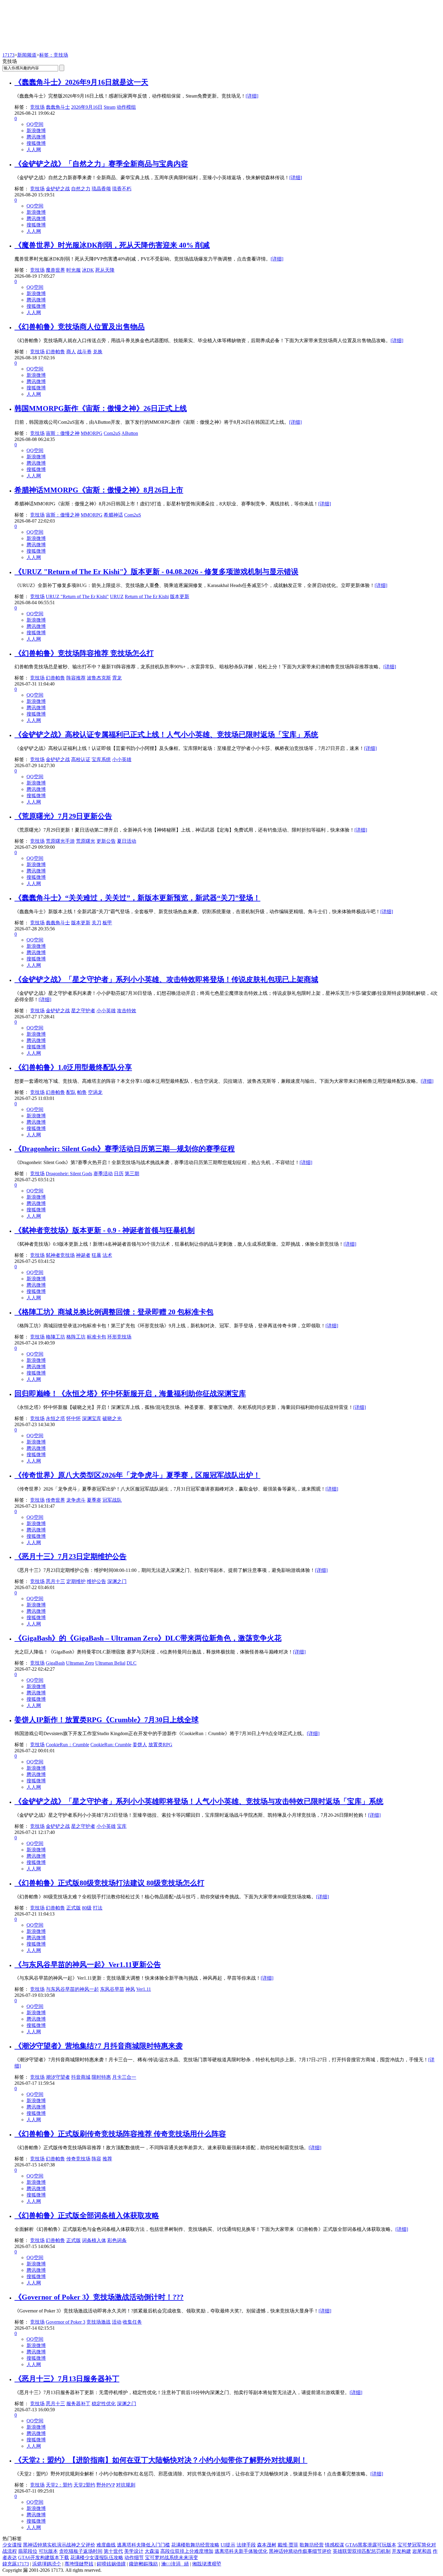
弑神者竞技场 (60, 1255)
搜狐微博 (36, 143)
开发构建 (401, 2551)
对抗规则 (126, 2485)
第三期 (132, 1174)
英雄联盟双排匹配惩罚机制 (362, 2551)
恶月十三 (55, 1581)
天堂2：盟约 (59, 2485)
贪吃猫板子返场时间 (81, 2551)
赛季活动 (103, 1174)
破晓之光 (112, 1418)
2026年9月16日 (87, 107)
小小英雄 (122, 759)
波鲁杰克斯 (99, 678)
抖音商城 (81, 2077)
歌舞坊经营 (312, 2545)
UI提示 (228, 2545)
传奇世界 (55, 1500)
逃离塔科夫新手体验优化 (241, 2551)
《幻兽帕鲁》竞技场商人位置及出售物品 (80, 327)
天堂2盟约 (84, 2485)
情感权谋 (335, 2545)
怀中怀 (74, 1418)
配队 (71, 1092)
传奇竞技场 (78, 2159)
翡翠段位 (28, 2551)
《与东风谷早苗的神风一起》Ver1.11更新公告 (88, 1965)
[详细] (252, 96)
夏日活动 (127, 841)
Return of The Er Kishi (147, 596)
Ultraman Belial (110, 1663)
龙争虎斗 (76, 1500)
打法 (98, 1908)
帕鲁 (82, 1092)
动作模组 (126, 107)
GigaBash (55, 1663)
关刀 (96, 923)
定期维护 (76, 1581)
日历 (119, 1174)
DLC (132, 1663)
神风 (130, 1989)
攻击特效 (127, 1011)
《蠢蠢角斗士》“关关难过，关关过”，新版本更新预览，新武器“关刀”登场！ (137, 898)
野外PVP (106, 2485)
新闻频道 (27, 55)
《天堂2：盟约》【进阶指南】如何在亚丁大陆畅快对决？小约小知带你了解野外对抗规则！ (161, 2460)
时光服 (74, 270)
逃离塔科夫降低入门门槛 (143, 2545)
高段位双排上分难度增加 (187, 2551)
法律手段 (246, 2545)
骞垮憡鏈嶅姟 (79, 2564)
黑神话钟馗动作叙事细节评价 (300, 2551)
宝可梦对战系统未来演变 (171, 2557)
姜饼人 (140, 1745)
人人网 (34, 150)
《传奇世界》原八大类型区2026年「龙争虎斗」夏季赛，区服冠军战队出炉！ (137, 1475)
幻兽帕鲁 (55, 352)
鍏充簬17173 (16, 2564)
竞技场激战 (99, 2322)
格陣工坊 (55, 1337)
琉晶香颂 (101, 189)
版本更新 (180, 596)
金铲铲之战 (58, 189)
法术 (107, 1255)
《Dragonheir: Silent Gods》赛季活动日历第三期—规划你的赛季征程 (125, 1149)
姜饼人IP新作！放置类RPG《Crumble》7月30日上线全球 (107, 1720)
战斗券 (84, 352)
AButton (130, 433)
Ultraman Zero (80, 1663)
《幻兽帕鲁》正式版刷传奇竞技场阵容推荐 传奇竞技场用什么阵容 (120, 2134)
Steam (110, 107)
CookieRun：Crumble (68, 1745)
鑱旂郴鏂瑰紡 (143, 2564)
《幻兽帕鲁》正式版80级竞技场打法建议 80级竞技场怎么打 (109, 1883)
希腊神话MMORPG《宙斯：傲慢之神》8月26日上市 (99, 490)
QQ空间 (35, 124)
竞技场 (37, 107)
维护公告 (96, 1581)
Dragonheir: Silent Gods (69, 1174)
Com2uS (112, 433)
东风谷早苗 (112, 1989)
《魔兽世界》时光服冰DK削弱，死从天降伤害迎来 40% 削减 (112, 245)
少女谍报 (12, 2545)
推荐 (107, 2159)
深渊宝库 (92, 1418)
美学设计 (134, 2551)
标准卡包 (96, 1337)
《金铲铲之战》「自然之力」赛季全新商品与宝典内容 (101, 164)
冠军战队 (112, 1500)
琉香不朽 (122, 189)
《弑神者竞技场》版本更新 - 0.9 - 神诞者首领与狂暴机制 (105, 1230)
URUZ (117, 596)
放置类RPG (160, 1745)
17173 (8, 55)
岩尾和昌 (422, 2551)
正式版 (74, 1908)
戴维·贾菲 (288, 2545)
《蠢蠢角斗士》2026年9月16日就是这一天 (81, 82)
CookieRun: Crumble (111, 1745)
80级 (87, 1908)
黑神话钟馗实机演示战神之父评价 (59, 2545)
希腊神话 (113, 515)
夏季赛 (94, 1500)
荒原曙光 (86, 841)
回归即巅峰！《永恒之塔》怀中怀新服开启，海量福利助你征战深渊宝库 (130, 1394)
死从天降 (105, 270)
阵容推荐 (76, 678)
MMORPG (92, 433)
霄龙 (117, 678)
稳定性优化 (104, 2404)
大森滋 (152, 2551)
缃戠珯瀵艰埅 (207, 2564)
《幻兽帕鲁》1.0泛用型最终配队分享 (73, 1067)
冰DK (88, 270)
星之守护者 (83, 1011)
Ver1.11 (144, 1989)
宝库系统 (101, 759)
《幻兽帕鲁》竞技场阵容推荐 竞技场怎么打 (84, 653)
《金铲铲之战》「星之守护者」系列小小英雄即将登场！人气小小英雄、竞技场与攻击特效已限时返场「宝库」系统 (199, 1801)
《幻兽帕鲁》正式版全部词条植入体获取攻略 (87, 2215)
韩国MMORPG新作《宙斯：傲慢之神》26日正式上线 (101, 408)
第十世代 (113, 2551)
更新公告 (106, 841)
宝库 (122, 1826)
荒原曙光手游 (60, 841)
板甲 (107, 923)
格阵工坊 (76, 1337)
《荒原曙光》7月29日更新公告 (63, 816)
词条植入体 (94, 2240)
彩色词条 (117, 2240)
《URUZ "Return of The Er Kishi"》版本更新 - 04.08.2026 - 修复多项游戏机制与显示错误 (156, 572)
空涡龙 (95, 1092)
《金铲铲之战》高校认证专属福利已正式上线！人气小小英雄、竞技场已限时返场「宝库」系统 (166, 735)
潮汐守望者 (58, 2077)
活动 (117, 2322)
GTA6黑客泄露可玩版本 (371, 2545)
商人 (71, 352)
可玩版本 (48, 2551)
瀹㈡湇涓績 (175, 2564)
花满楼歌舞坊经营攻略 (195, 2545)
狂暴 (96, 1255)
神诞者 (83, 1255)
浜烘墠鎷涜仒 (47, 2564)
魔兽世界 (55, 270)
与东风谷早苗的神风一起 (72, 1989)
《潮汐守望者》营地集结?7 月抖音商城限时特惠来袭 (99, 2046)
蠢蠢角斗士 (58, 107)
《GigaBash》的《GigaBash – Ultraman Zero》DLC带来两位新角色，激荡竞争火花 (148, 1638)
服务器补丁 (78, 2404)
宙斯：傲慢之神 (63, 433)
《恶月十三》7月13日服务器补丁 (67, 2379)
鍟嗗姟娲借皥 (111, 2564)
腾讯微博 (36, 137)
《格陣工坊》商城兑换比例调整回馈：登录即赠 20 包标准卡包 (114, 1312)
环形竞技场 (119, 1337)
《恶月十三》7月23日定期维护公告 (71, 1557)
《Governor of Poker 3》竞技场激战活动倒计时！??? (99, 2297)
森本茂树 (267, 2545)
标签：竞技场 (54, 55)
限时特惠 (101, 2077)
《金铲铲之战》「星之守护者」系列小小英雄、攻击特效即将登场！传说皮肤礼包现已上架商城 (166, 979)
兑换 (98, 352)
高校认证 (81, 759)
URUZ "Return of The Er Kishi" (77, 596)
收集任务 (132, 2322)
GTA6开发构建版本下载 (44, 2557)
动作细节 (134, 2557)
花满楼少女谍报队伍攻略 (97, 2557)
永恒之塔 (55, 1418)
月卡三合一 (124, 2077)
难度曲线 (106, 2545)
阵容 (96, 2159)
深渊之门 (117, 1581)
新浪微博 (36, 131)
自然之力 (81, 189)
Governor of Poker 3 (66, 2322)
